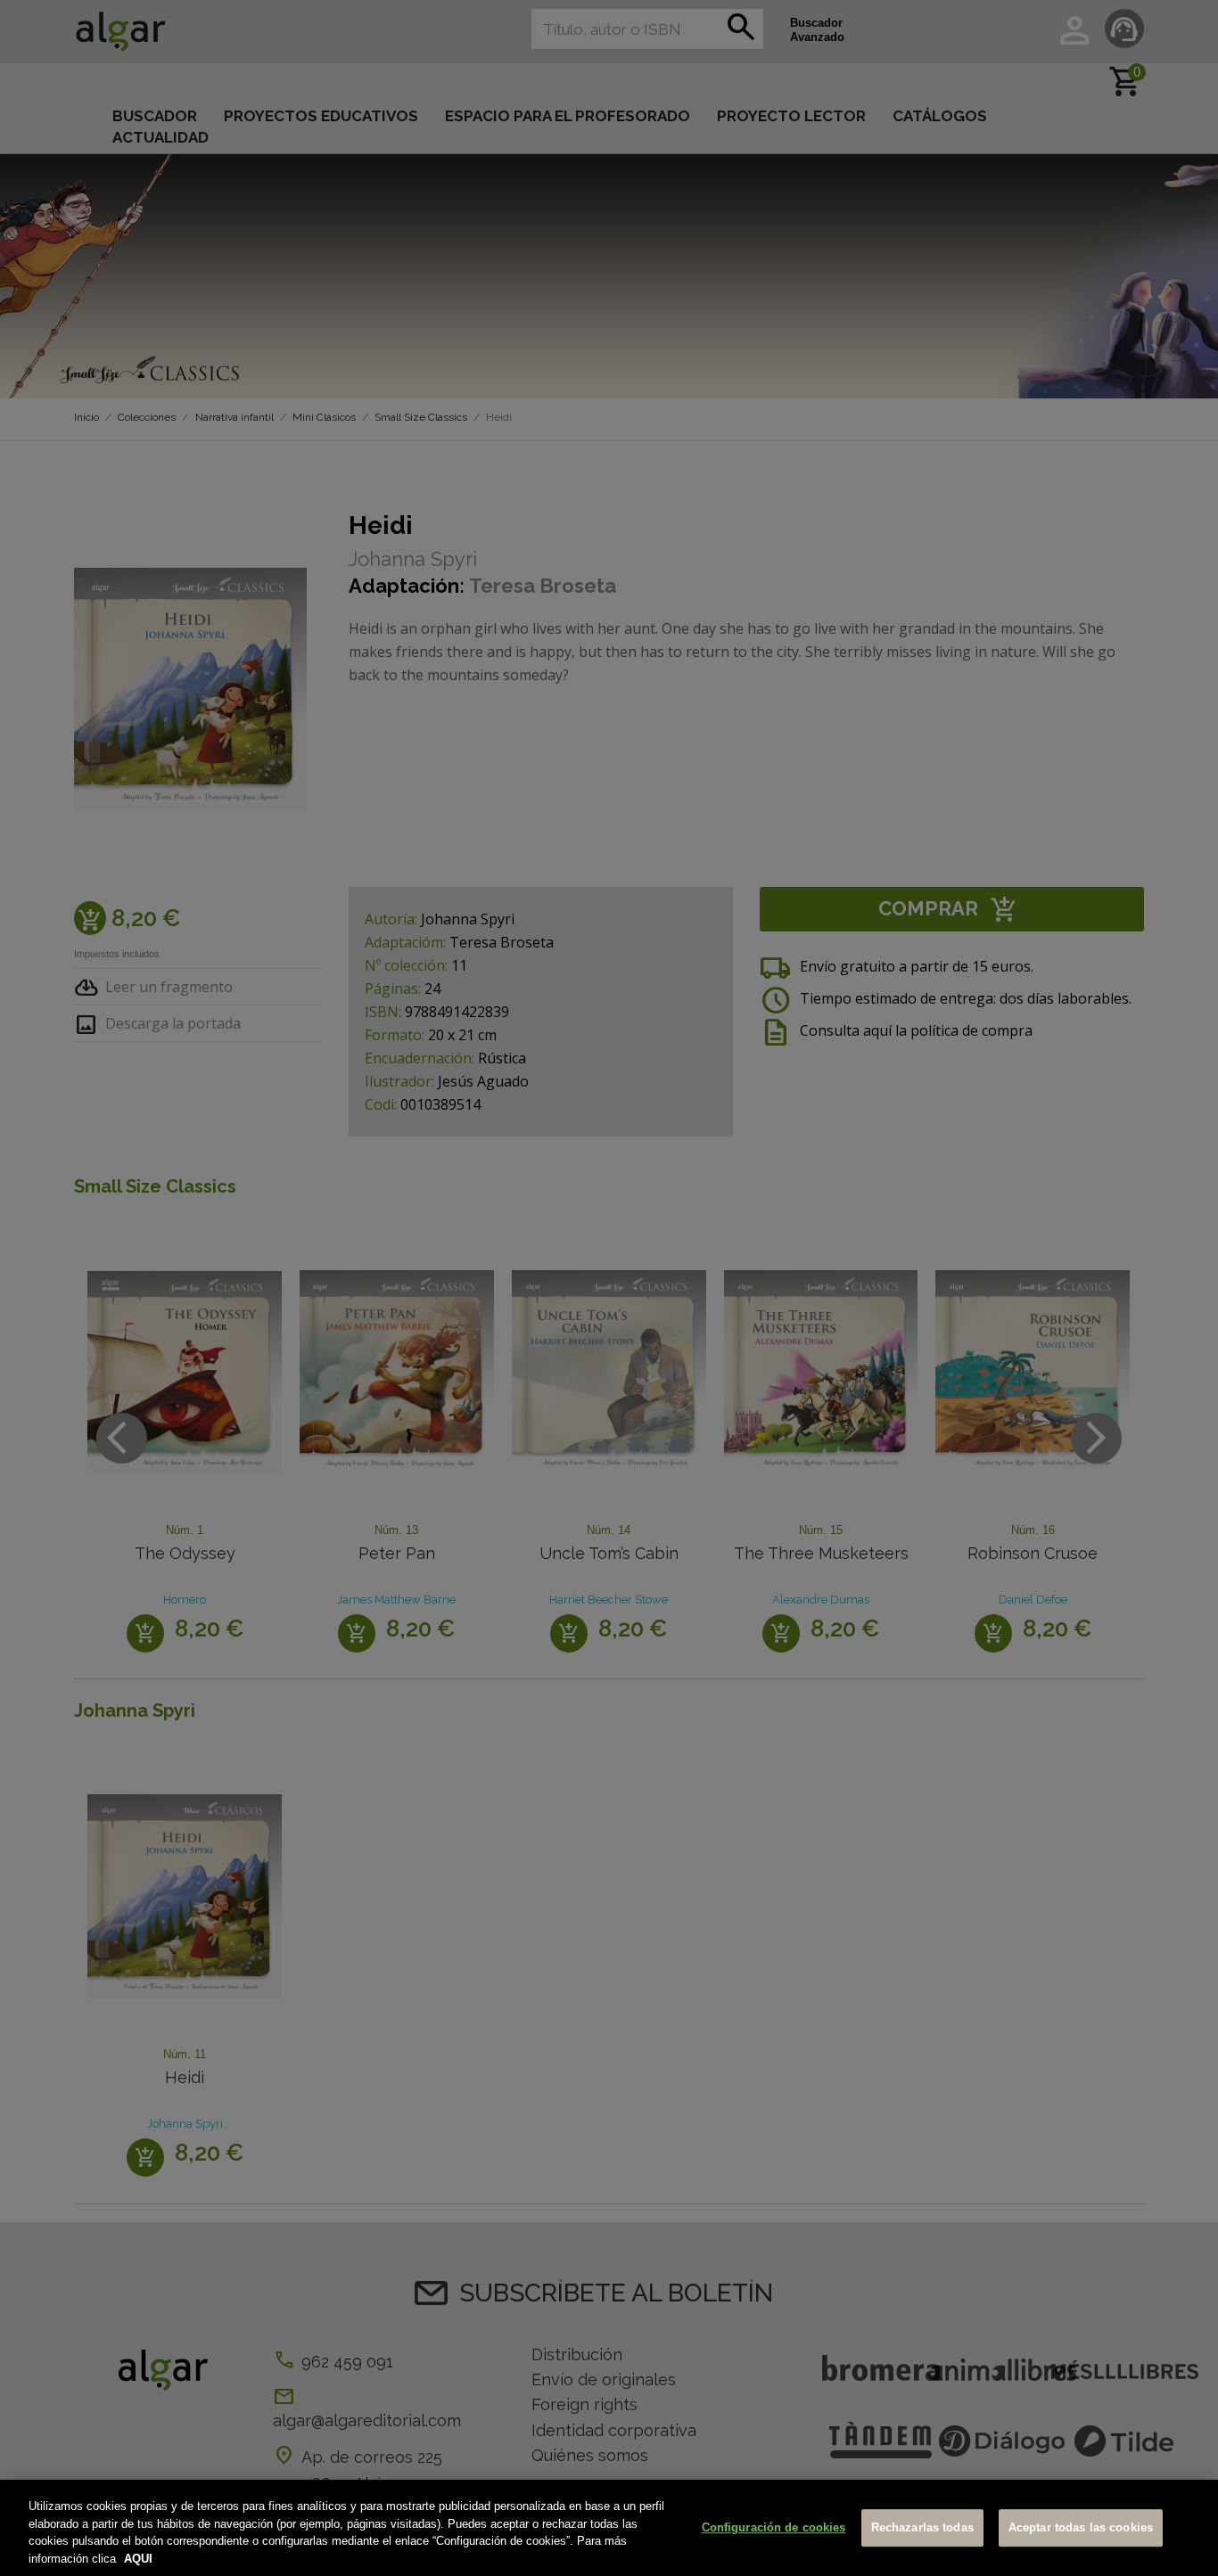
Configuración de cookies (774, 2527)
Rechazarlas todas (922, 2527)
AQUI (138, 2558)
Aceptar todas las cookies (1081, 2527)
